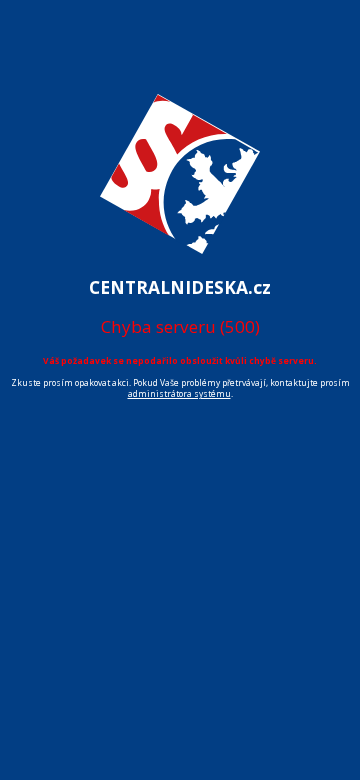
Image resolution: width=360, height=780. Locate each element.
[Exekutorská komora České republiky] (180, 264)
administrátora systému (179, 393)
